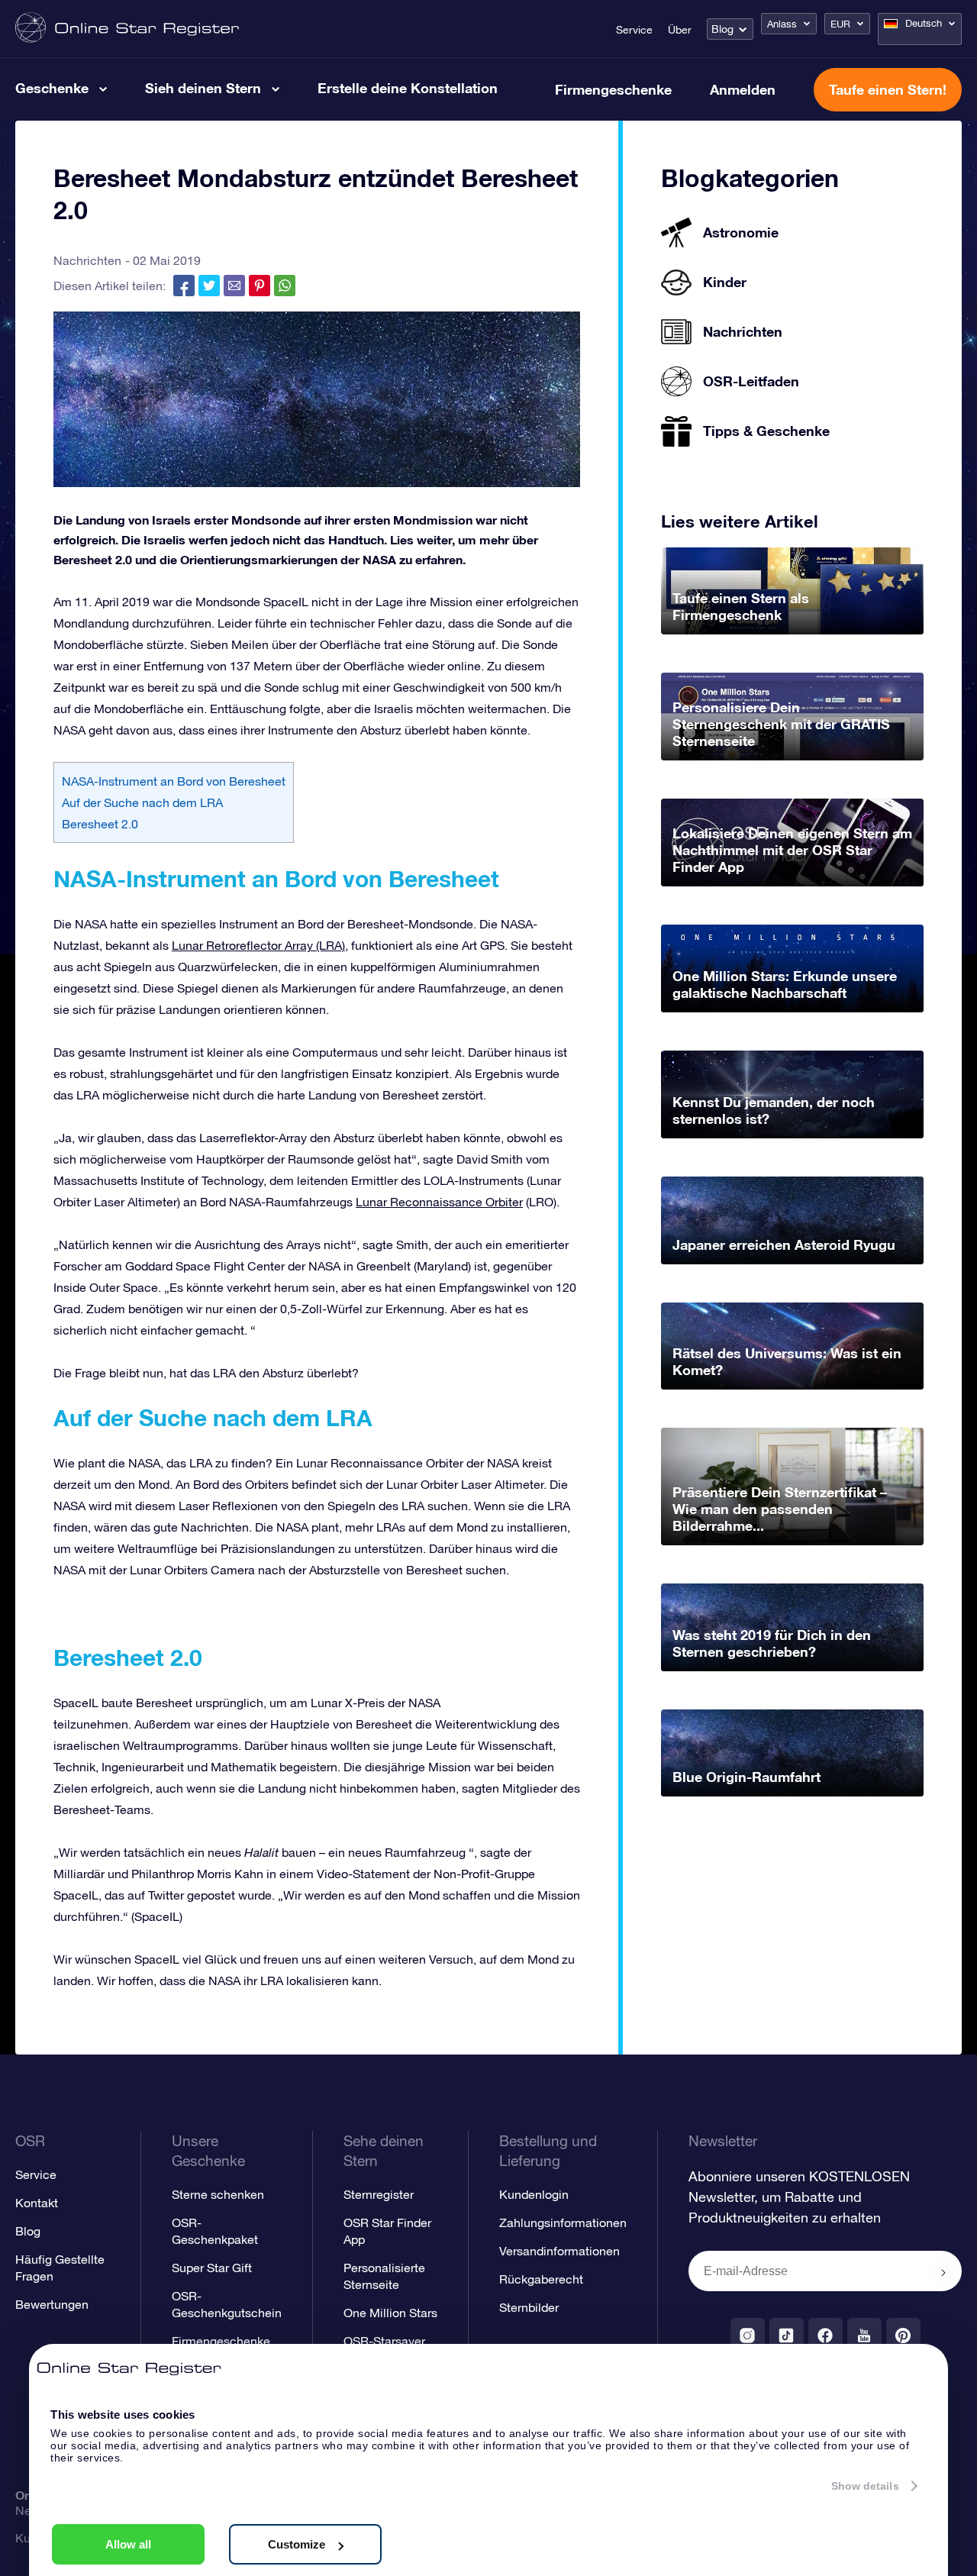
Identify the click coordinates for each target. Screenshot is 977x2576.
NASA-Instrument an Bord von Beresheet (174, 781)
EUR (840, 24)
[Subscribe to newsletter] (943, 2272)
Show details (865, 2486)
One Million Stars (390, 2313)
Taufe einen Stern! (888, 89)
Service (634, 30)
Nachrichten (87, 260)
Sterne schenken (218, 2194)
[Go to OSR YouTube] (864, 2335)
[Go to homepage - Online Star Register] (127, 29)
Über (680, 30)
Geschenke (52, 88)
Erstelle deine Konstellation (408, 88)
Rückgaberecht (541, 2279)
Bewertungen (52, 2304)
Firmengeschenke (613, 89)
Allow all (128, 2544)
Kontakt (37, 2203)
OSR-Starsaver (384, 2341)
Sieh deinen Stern (203, 88)
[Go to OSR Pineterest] (903, 2335)
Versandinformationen (559, 2251)
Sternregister (379, 2194)
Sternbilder (529, 2307)
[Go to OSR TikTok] (787, 2335)
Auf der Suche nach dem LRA (142, 802)
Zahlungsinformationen (563, 2223)
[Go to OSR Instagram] (748, 2335)
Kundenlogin (534, 2194)
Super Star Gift (212, 2268)
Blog (722, 29)
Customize (297, 2544)
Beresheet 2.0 (100, 824)
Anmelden (743, 89)
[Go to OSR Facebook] (825, 2335)
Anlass (782, 24)
